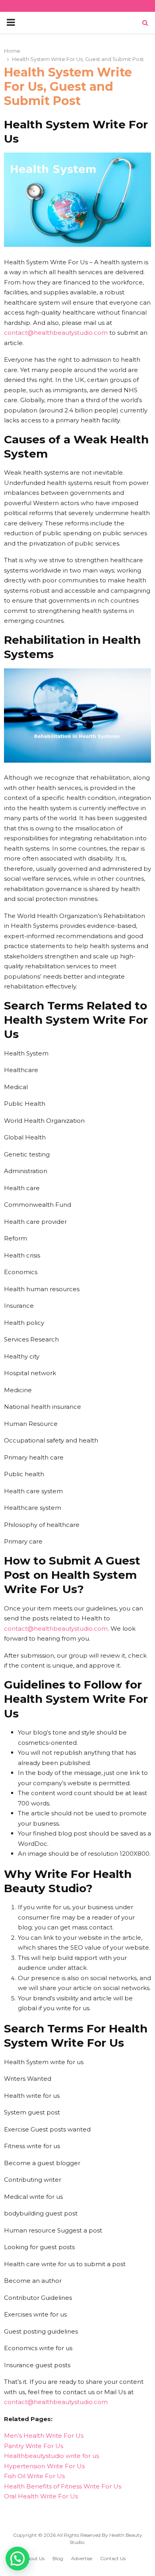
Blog (58, 2558)
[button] (17, 2559)
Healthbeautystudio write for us (51, 2456)
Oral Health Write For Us (41, 2496)
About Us (34, 2558)
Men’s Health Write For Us (44, 2436)
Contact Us (113, 2558)
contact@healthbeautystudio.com (56, 333)
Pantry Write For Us (34, 2446)
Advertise (82, 2558)
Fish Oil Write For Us (34, 2476)
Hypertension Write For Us (44, 2466)
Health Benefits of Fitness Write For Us (63, 2486)
